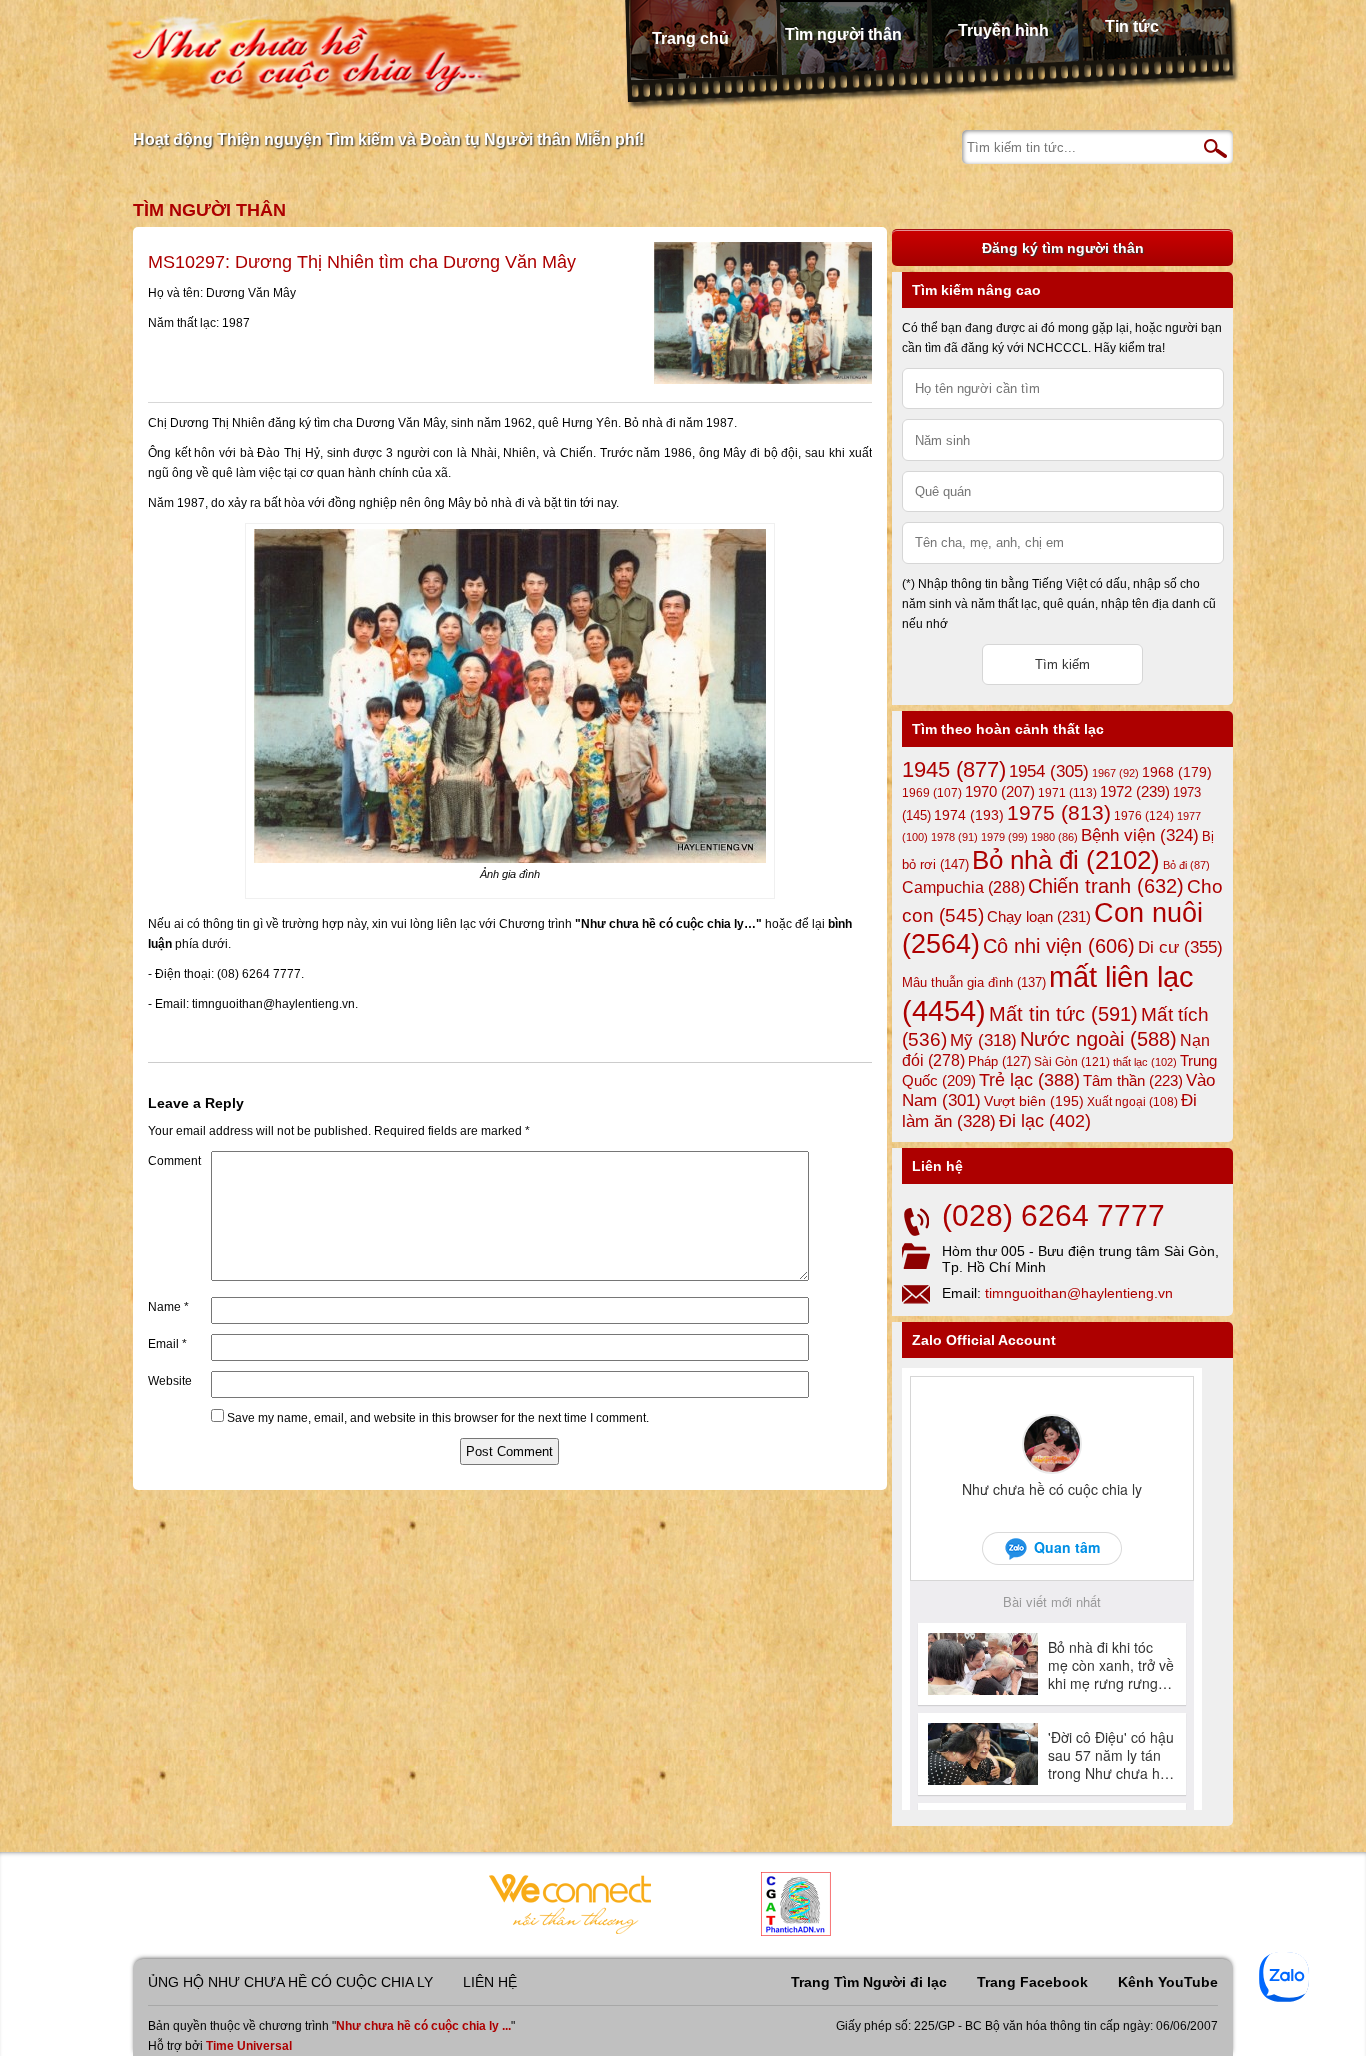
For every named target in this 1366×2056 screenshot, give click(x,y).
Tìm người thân (843, 34)
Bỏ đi (1186, 865)
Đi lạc (1045, 1121)
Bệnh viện (1140, 835)
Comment (174, 1161)
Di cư (1180, 947)
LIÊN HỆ (490, 1982)
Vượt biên (1034, 1101)
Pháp (999, 1062)
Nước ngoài (1098, 1039)
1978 (954, 837)
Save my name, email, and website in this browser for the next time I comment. (438, 1418)
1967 (1115, 773)
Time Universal (249, 2046)
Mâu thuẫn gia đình (974, 982)
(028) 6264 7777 (1053, 1215)
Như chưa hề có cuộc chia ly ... (423, 2026)
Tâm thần (1133, 1080)
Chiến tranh (1106, 886)
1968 (1177, 772)
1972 (1135, 791)
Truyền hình (1003, 30)
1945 (954, 769)
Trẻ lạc (1029, 1080)
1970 (1000, 792)
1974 (969, 815)
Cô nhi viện (1059, 946)
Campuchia (963, 887)
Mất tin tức (1063, 1014)
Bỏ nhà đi (1066, 860)
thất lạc (1145, 1062)
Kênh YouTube (1168, 1982)
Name (168, 1307)
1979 (1004, 837)
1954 (1049, 771)
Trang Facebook (1032, 1982)
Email (167, 1344)
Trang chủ (690, 38)
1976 (1144, 816)
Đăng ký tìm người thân (1063, 248)
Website (170, 1381)
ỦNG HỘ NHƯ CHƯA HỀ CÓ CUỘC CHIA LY (290, 1982)
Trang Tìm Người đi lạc (869, 1982)
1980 (1054, 837)
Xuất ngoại (1132, 1101)
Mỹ (983, 1040)
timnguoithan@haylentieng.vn (1079, 1293)
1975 (1059, 813)
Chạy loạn (1039, 916)
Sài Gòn (1072, 1062)
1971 (1067, 793)
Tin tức (1132, 26)
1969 (932, 792)
